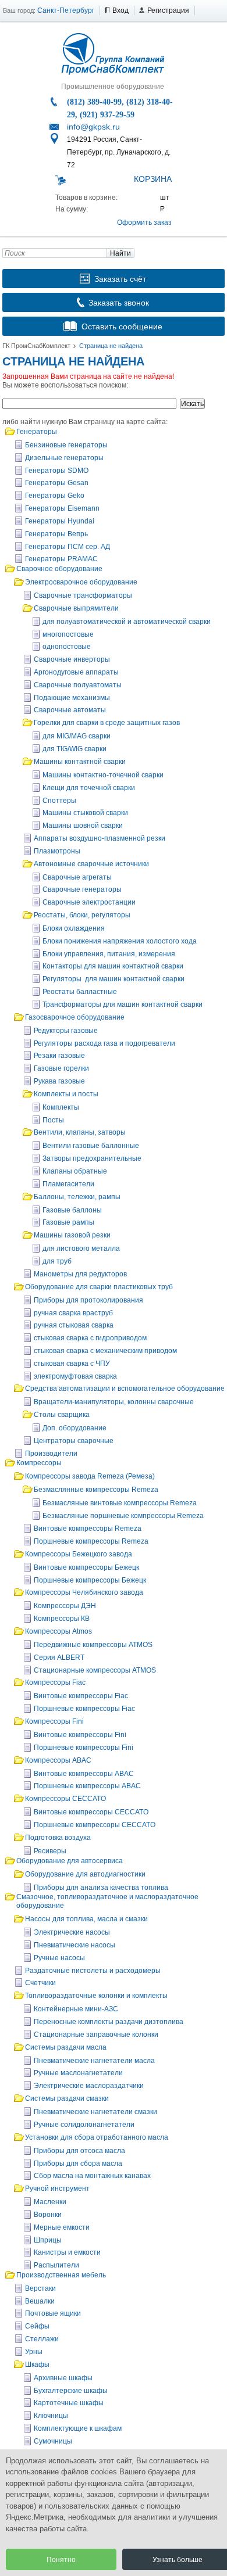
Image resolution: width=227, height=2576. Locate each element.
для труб (57, 1261)
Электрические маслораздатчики (89, 2086)
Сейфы (37, 2326)
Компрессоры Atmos (58, 1631)
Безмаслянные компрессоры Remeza (96, 1490)
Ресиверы (50, 1851)
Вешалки (40, 2301)
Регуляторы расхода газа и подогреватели (104, 1043)
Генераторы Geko (55, 496)
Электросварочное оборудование (81, 582)
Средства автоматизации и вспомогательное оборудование (125, 1389)
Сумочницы (53, 2441)
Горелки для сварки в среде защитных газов (107, 723)
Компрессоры (39, 1463)
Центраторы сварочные (74, 1441)
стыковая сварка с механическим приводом (105, 1351)
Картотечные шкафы (69, 2403)
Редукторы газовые (66, 1031)
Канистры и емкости (67, 2252)
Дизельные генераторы (64, 458)
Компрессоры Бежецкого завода (79, 1554)
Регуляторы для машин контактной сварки (114, 979)
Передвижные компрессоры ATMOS (93, 1645)
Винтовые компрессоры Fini (80, 1735)
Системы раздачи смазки (67, 2098)
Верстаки (40, 2288)
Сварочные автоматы (70, 710)
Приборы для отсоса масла (79, 2151)
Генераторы (37, 432)
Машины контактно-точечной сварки (103, 775)
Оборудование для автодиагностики (85, 1874)
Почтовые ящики (53, 2313)
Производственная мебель (61, 2275)
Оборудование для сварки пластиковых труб (99, 1287)
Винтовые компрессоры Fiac (81, 1696)
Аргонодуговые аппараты (76, 672)
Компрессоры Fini (54, 1721)
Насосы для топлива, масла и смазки (86, 1919)
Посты (53, 1120)
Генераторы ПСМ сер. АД (68, 547)
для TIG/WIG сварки (75, 749)
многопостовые (68, 634)
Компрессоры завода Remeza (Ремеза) (90, 1476)
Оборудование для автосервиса (70, 1861)
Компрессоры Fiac (55, 1682)
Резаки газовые (59, 1056)
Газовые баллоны (72, 1210)
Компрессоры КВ (62, 1619)
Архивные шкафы (63, 2378)
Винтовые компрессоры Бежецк (86, 1567)
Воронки (48, 2215)
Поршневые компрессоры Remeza (91, 1541)
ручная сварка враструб (73, 1313)
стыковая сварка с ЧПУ (72, 1364)
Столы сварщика (62, 1415)
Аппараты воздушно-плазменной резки (100, 838)
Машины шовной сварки (83, 826)
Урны (34, 2352)
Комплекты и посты (66, 1094)
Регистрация (168, 10)
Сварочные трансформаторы (83, 595)
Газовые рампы (68, 1222)
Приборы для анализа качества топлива (101, 1888)
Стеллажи (42, 2339)
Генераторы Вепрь (56, 534)
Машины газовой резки (72, 1235)
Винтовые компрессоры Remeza (88, 1529)
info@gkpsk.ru (93, 127)
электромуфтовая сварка (75, 1376)
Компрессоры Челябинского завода (84, 1592)
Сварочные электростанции (89, 902)
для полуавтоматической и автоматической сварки (127, 622)
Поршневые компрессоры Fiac (84, 1709)
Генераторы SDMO (57, 471)
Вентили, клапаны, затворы (80, 1132)
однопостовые (67, 647)
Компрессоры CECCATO (65, 1799)
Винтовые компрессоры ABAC (84, 1774)
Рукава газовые (59, 1081)
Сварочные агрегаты (77, 877)
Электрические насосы (72, 1932)
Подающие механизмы (72, 698)
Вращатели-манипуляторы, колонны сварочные (114, 1402)
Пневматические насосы (75, 1945)
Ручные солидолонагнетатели (84, 2125)
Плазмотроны (57, 851)
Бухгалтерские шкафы (71, 2391)
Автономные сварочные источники (91, 864)
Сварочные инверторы (72, 659)
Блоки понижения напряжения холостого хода (120, 941)
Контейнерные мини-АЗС (76, 2009)
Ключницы (51, 2416)
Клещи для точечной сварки (89, 788)
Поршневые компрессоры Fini (84, 1748)
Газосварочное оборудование (75, 1017)
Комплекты (61, 1107)
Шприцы (48, 2240)
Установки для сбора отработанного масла (97, 2137)
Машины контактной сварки (80, 762)
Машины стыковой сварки (85, 813)
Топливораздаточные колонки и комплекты (96, 1996)
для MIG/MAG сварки (77, 736)
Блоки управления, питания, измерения (109, 954)
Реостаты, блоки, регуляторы (82, 915)
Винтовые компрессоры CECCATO (91, 1812)
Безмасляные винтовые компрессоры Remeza (120, 1503)
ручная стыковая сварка (74, 1325)
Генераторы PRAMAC (61, 559)
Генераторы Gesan (57, 483)
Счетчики (40, 1983)
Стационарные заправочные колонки (96, 2035)
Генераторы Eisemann (62, 508)
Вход (120, 10)
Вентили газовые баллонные (91, 1146)
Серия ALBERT (59, 1657)
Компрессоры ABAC (58, 1760)
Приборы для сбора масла (78, 2164)
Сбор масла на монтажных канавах (92, 2176)
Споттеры (59, 801)
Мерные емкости (62, 2227)
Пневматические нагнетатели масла (94, 2061)
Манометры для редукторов (80, 1274)
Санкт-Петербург (66, 10)
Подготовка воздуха (58, 1838)
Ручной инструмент (57, 2188)
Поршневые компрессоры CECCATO (95, 1825)
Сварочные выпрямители (76, 608)
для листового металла (81, 1248)
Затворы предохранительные (92, 1158)
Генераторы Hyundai (60, 521)
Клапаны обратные (75, 1171)
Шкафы (37, 2365)
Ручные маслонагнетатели (78, 2073)
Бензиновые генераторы (66, 445)
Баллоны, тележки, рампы (77, 1197)
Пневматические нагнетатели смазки (95, 2112)
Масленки (50, 2202)
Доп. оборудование (75, 1428)
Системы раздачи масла (66, 2047)
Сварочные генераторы (82, 889)
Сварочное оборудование (59, 569)
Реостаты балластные (80, 992)
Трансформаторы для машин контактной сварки (123, 1004)
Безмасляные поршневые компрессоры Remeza (123, 1516)
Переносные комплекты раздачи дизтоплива (109, 2022)
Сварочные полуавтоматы (78, 685)
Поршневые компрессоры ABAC (87, 1786)
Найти (120, 253)
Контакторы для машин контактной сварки (113, 966)
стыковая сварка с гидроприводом (90, 1338)
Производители (51, 1454)
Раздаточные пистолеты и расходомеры (93, 1971)
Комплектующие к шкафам (78, 2428)
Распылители (56, 2265)
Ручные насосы (59, 1958)
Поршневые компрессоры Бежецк (90, 1580)
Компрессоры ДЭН (65, 1606)
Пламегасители (68, 1184)
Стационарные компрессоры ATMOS (95, 1670)
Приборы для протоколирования (88, 1300)
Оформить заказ (144, 223)
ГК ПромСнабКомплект (36, 346)
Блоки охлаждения (74, 928)
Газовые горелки (61, 1068)
